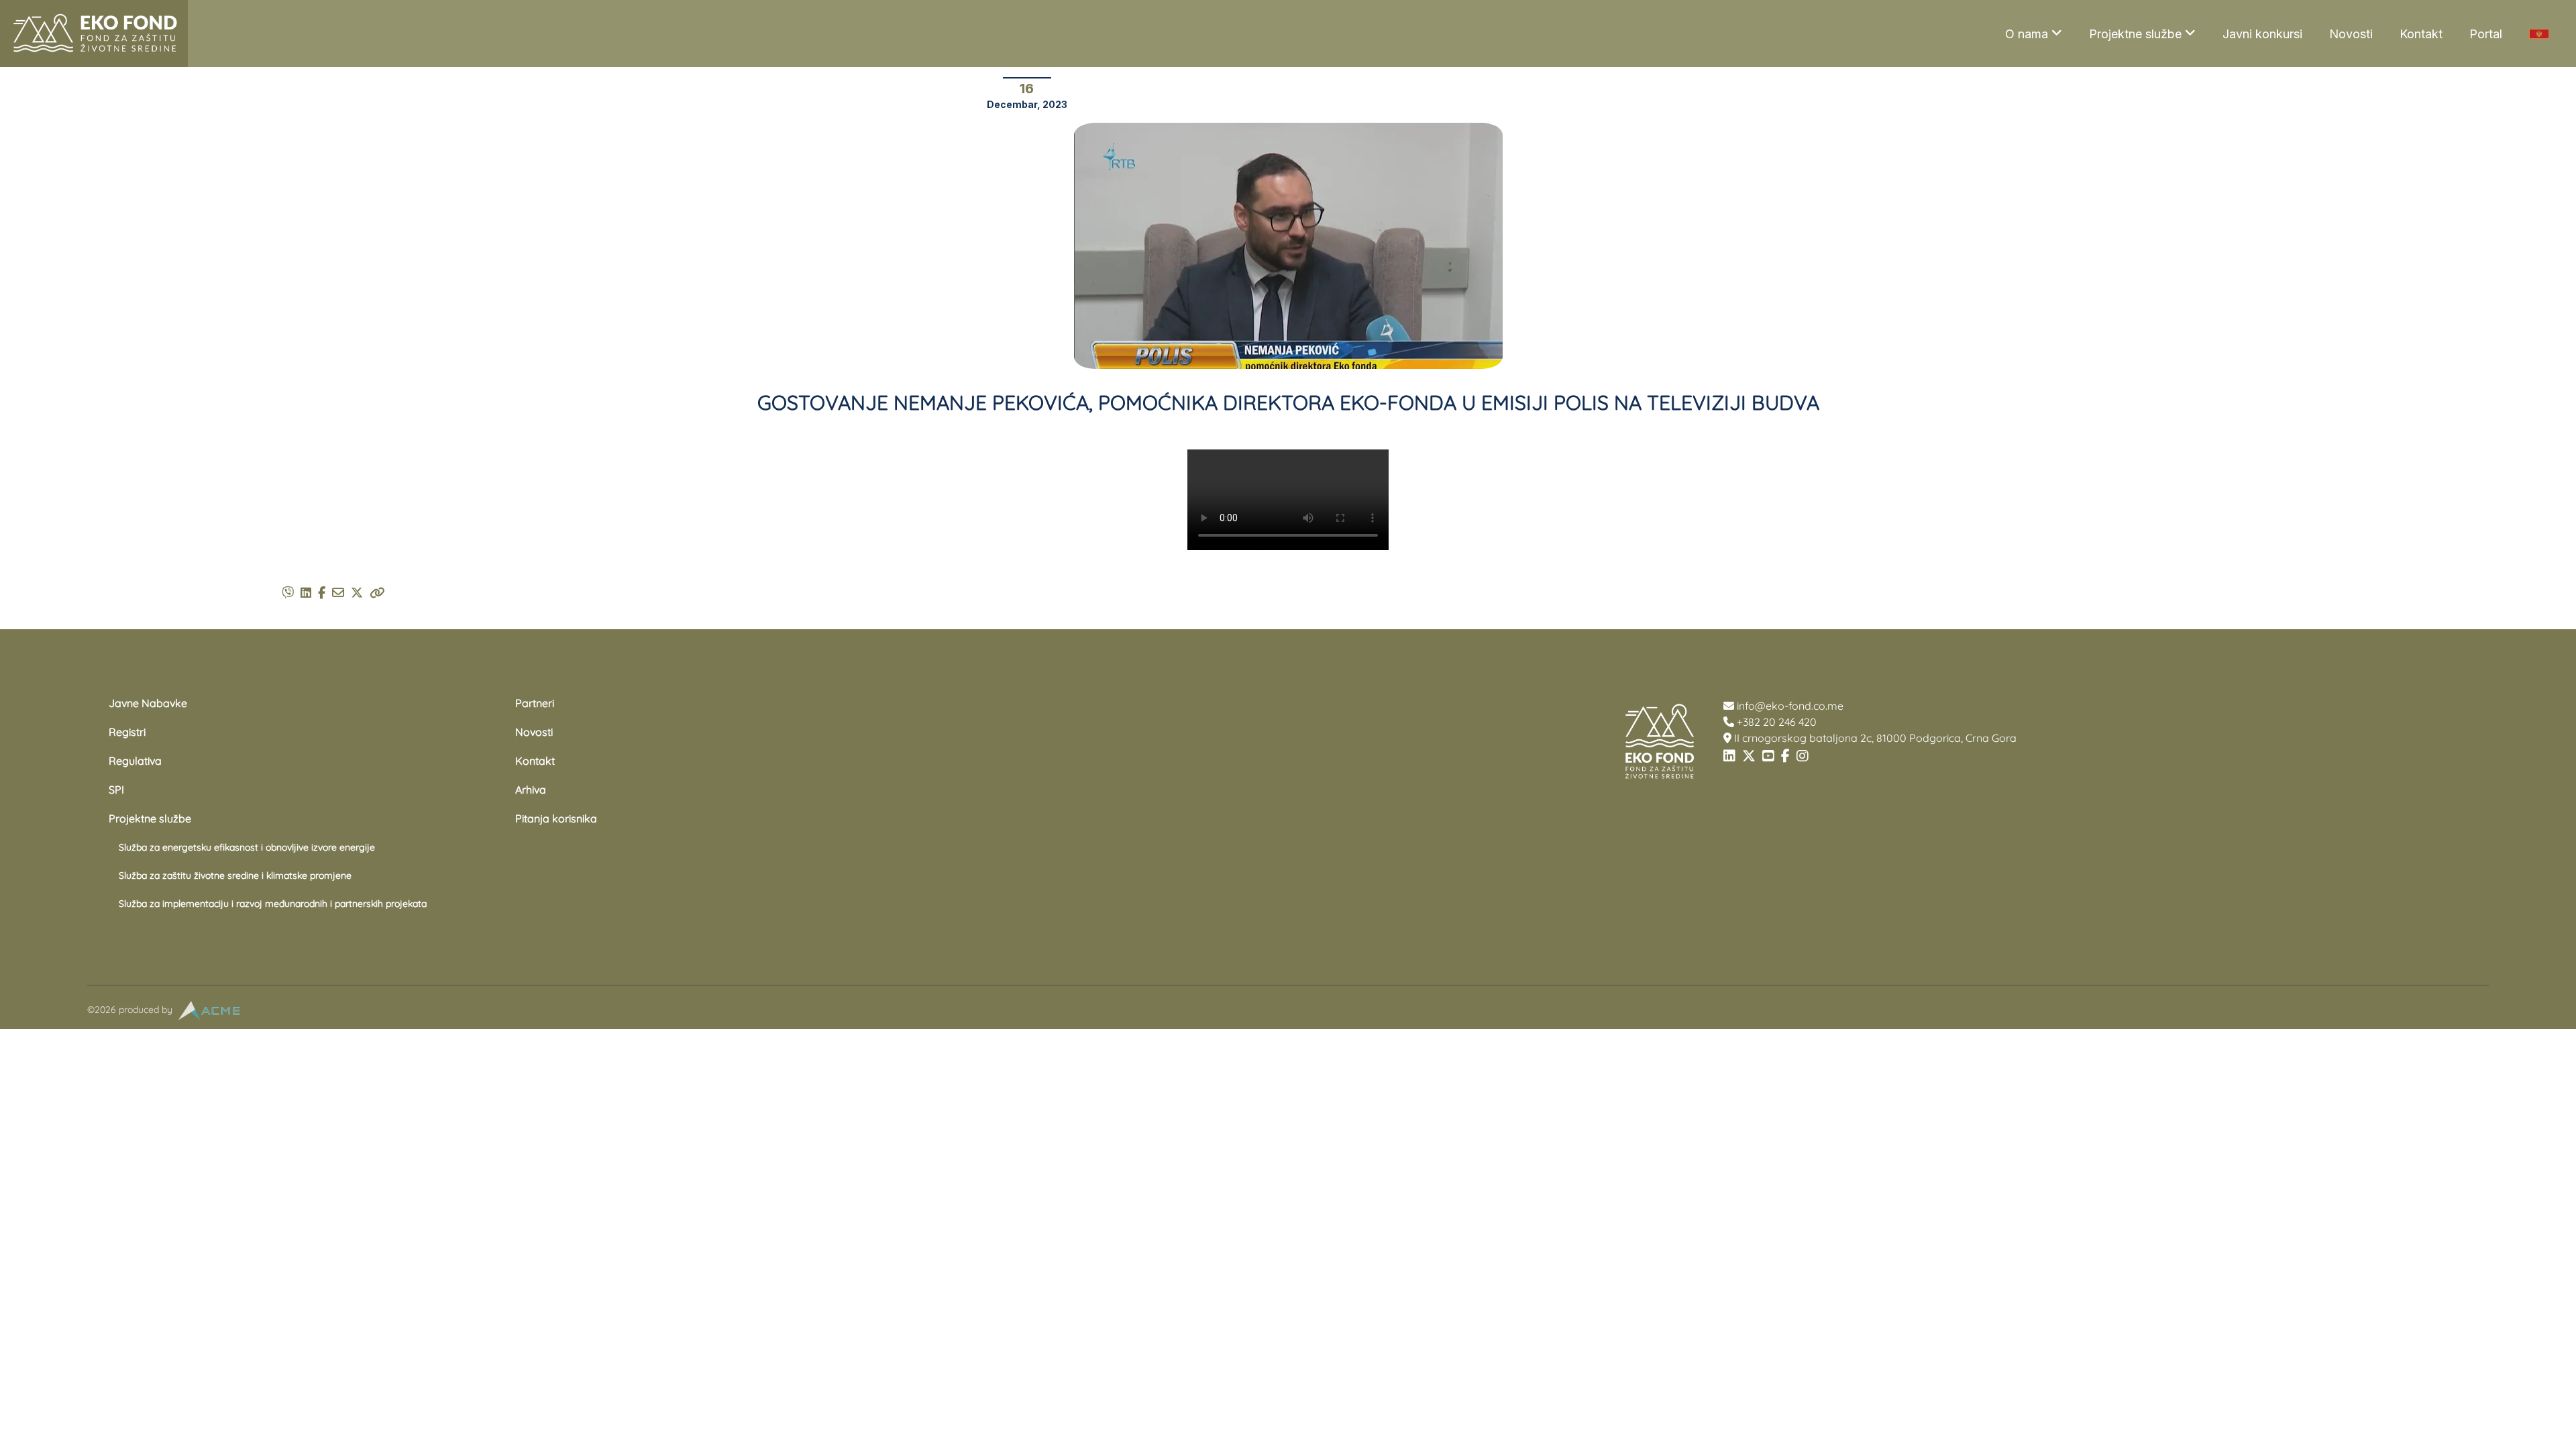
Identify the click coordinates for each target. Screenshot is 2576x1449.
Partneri (535, 703)
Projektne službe (2135, 34)
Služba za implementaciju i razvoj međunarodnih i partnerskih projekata (273, 904)
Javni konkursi (2262, 34)
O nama (2027, 34)
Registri (127, 732)
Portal (2486, 34)
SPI (116, 790)
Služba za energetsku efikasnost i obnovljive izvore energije (247, 847)
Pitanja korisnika (556, 818)
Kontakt (2421, 34)
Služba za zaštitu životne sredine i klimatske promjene (235, 875)
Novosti (2351, 34)
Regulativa (135, 761)
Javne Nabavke (148, 703)
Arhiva (531, 790)
